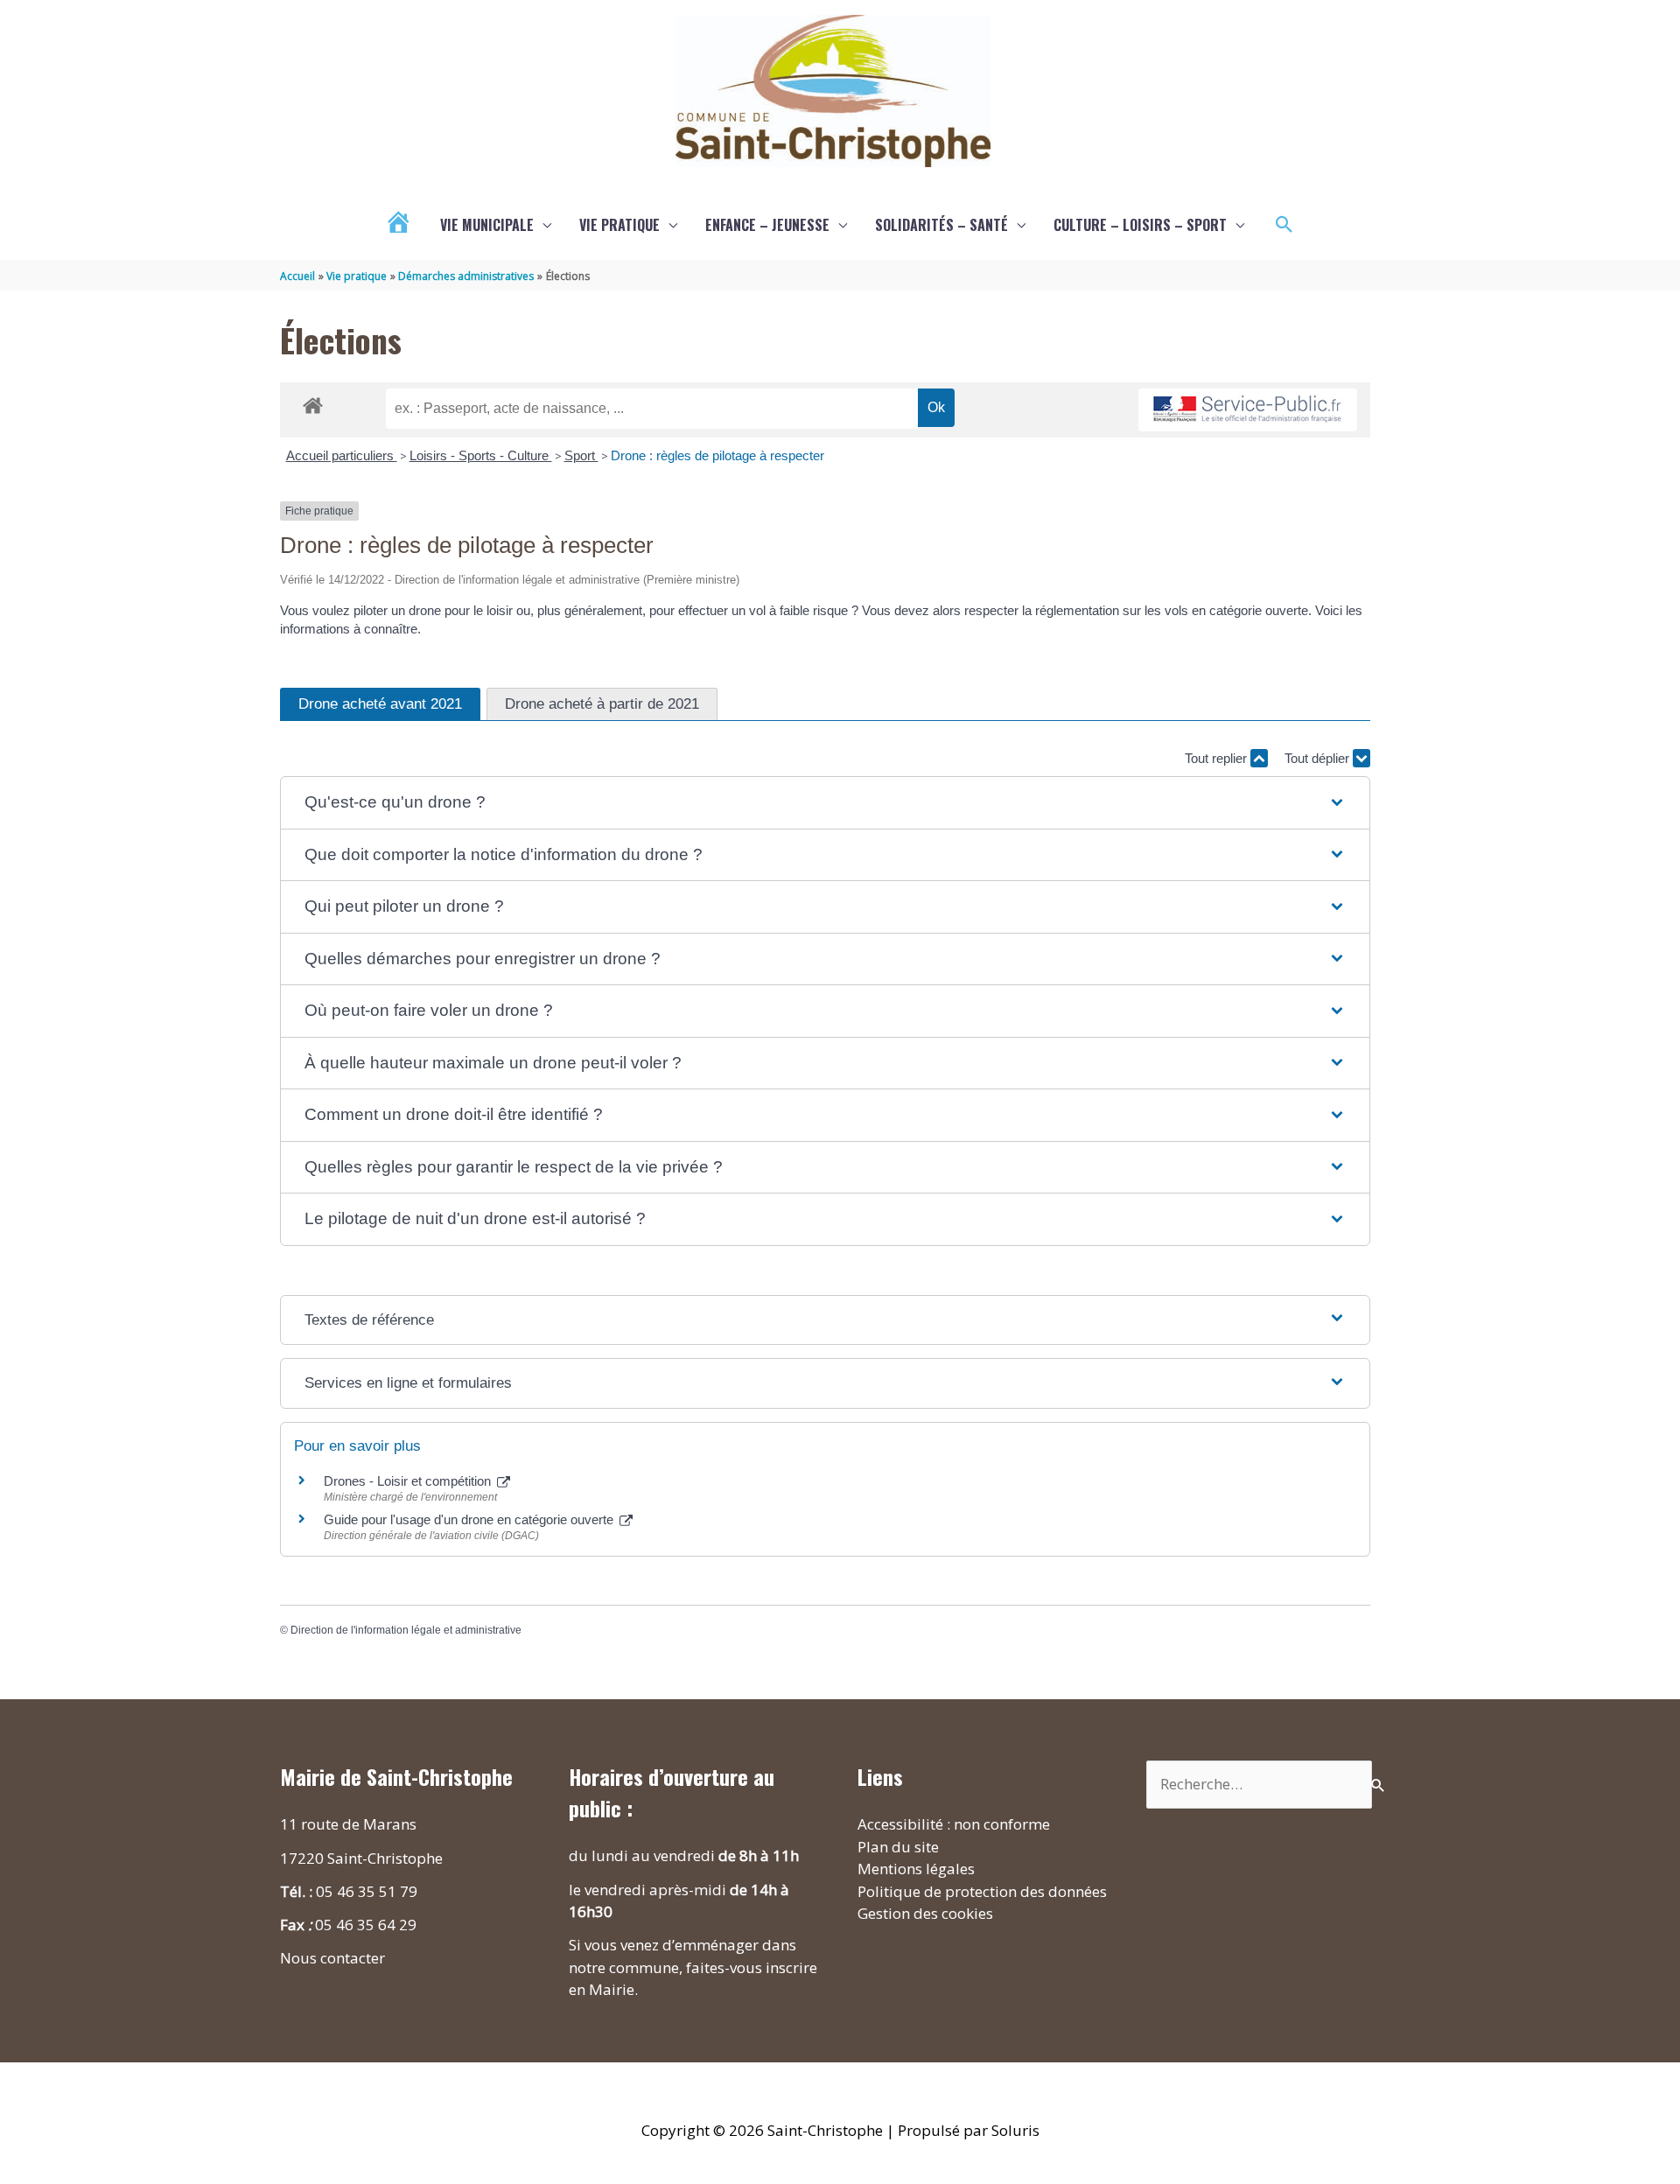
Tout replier (1218, 758)
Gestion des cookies (925, 1913)
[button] (1284, 225)
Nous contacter (332, 1958)
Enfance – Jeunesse (767, 225)
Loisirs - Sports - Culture (481, 455)
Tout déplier (1319, 758)
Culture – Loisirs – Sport (1140, 225)
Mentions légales (916, 1869)
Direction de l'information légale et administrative (406, 1630)
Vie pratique (619, 225)
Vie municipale (487, 225)
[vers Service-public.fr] (1248, 410)
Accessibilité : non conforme (954, 1824)
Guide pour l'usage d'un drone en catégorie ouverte (470, 1519)
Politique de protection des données (982, 1891)
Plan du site (898, 1847)
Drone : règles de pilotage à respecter (717, 455)
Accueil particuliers (342, 455)
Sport (581, 455)
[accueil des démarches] (313, 402)
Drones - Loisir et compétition (409, 1481)
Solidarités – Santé (941, 225)
